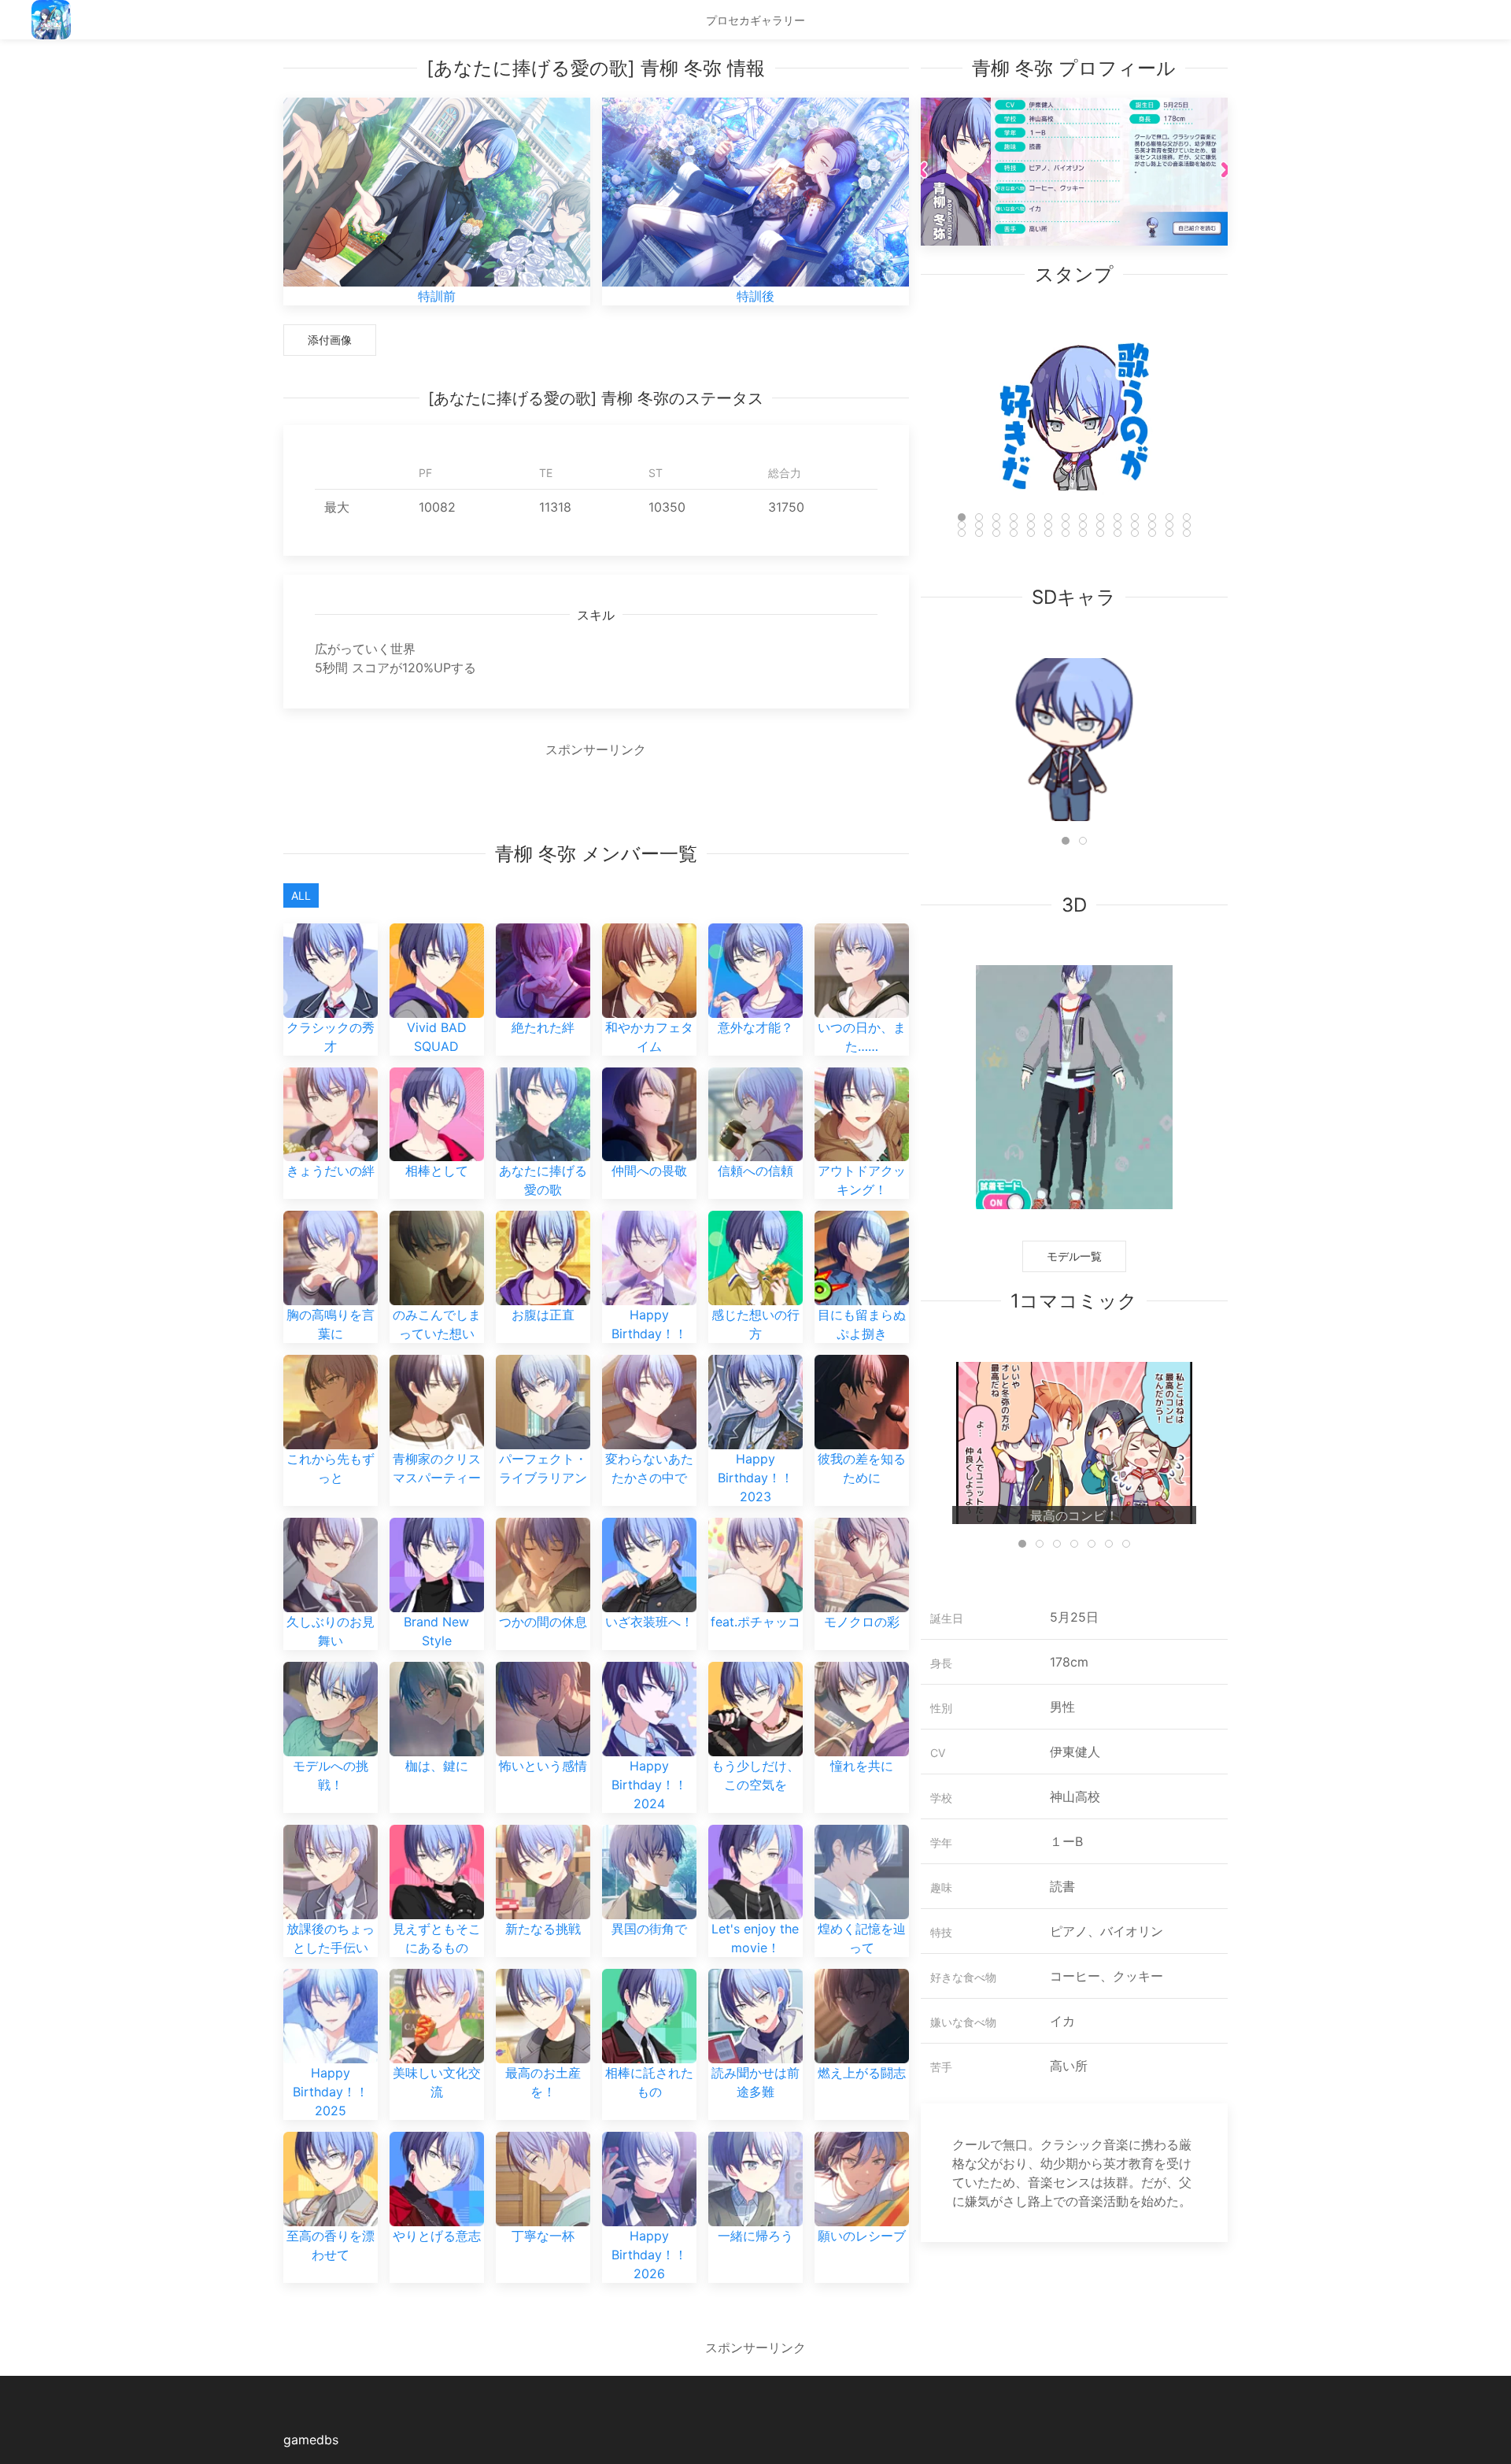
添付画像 (330, 340)
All (301, 895)
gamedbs (311, 2440)
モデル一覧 (1074, 1256)
